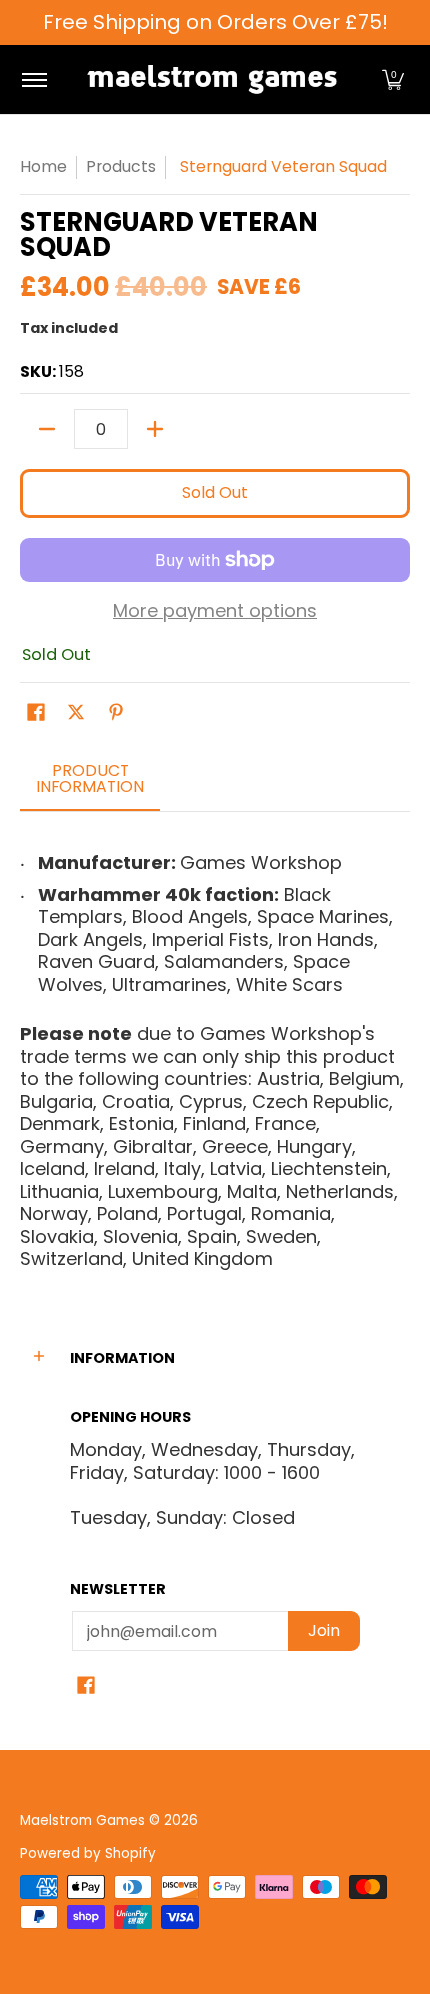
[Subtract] (47, 429)
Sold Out (215, 492)
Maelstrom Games (82, 1820)
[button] (393, 79)
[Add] (155, 429)
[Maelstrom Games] (212, 79)
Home (43, 166)
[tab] (90, 785)
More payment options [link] (215, 611)
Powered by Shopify (88, 1853)
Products (121, 166)
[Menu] (33, 79)
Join (324, 1630)
